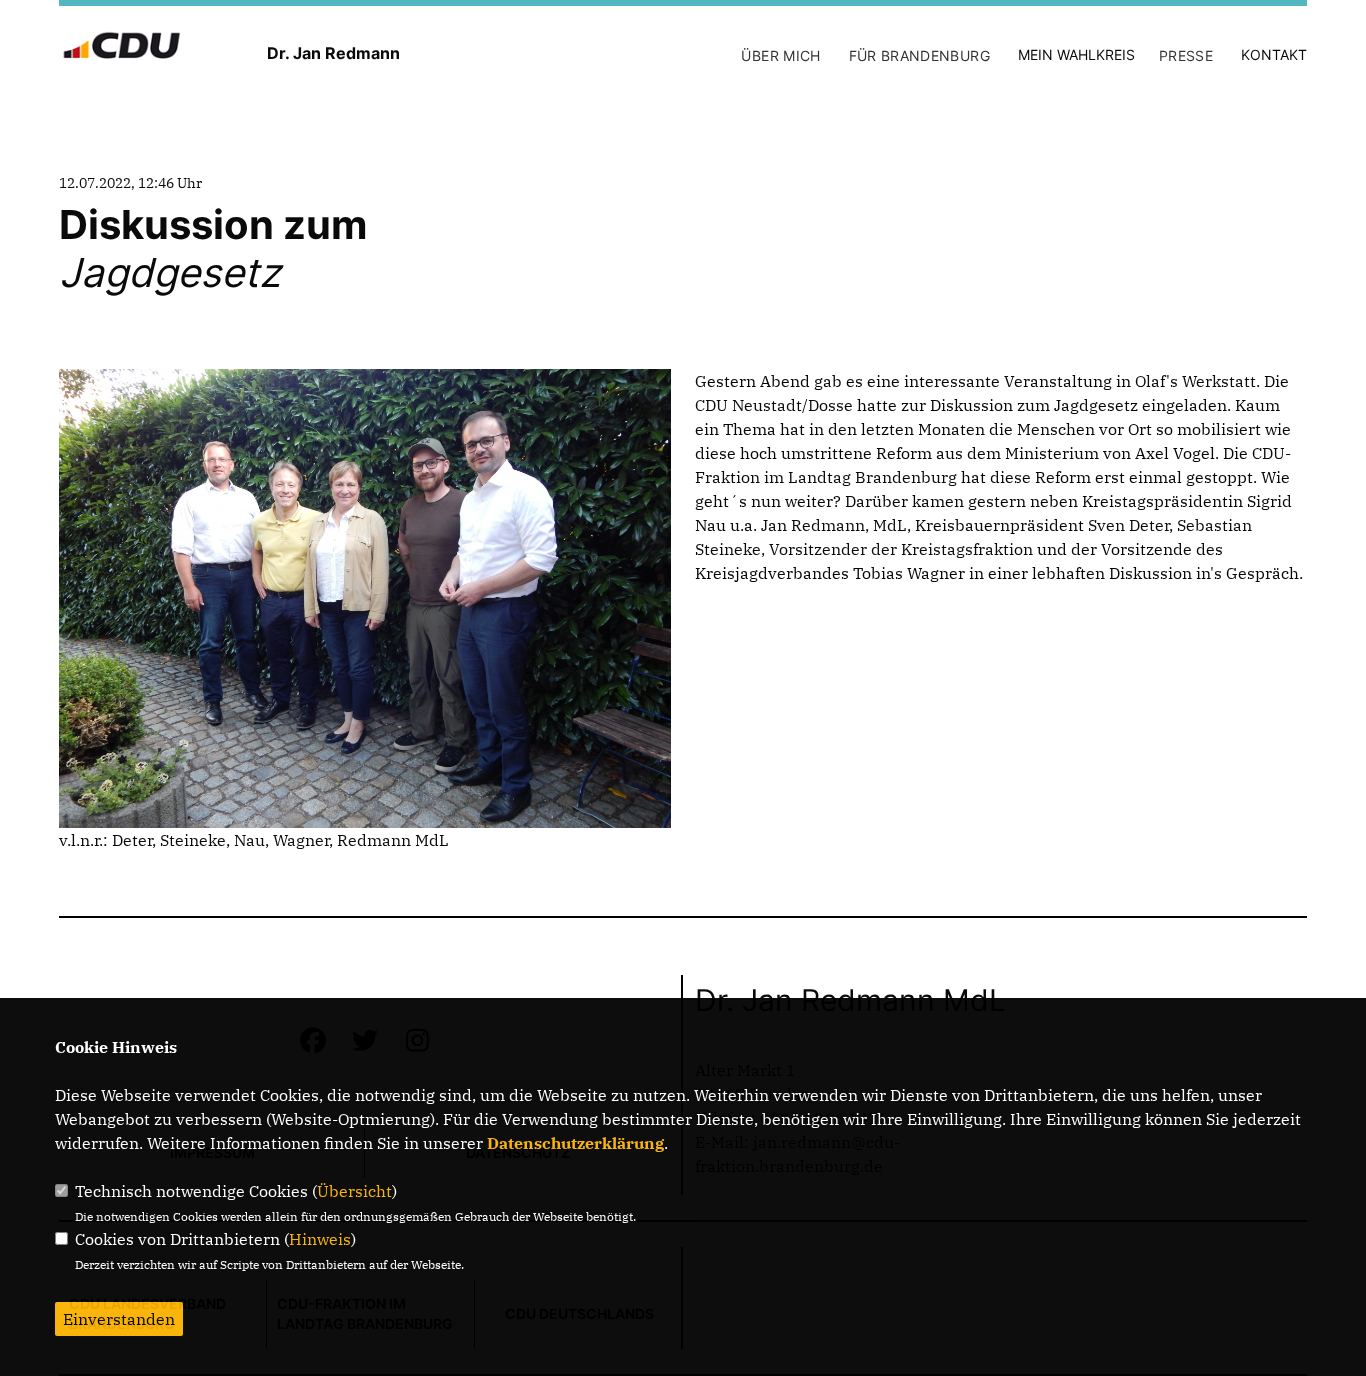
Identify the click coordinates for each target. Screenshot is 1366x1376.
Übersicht (354, 1191)
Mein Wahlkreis (1076, 54)
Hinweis (320, 1239)
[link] (1195, 381)
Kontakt (1274, 54)
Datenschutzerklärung (575, 1143)
